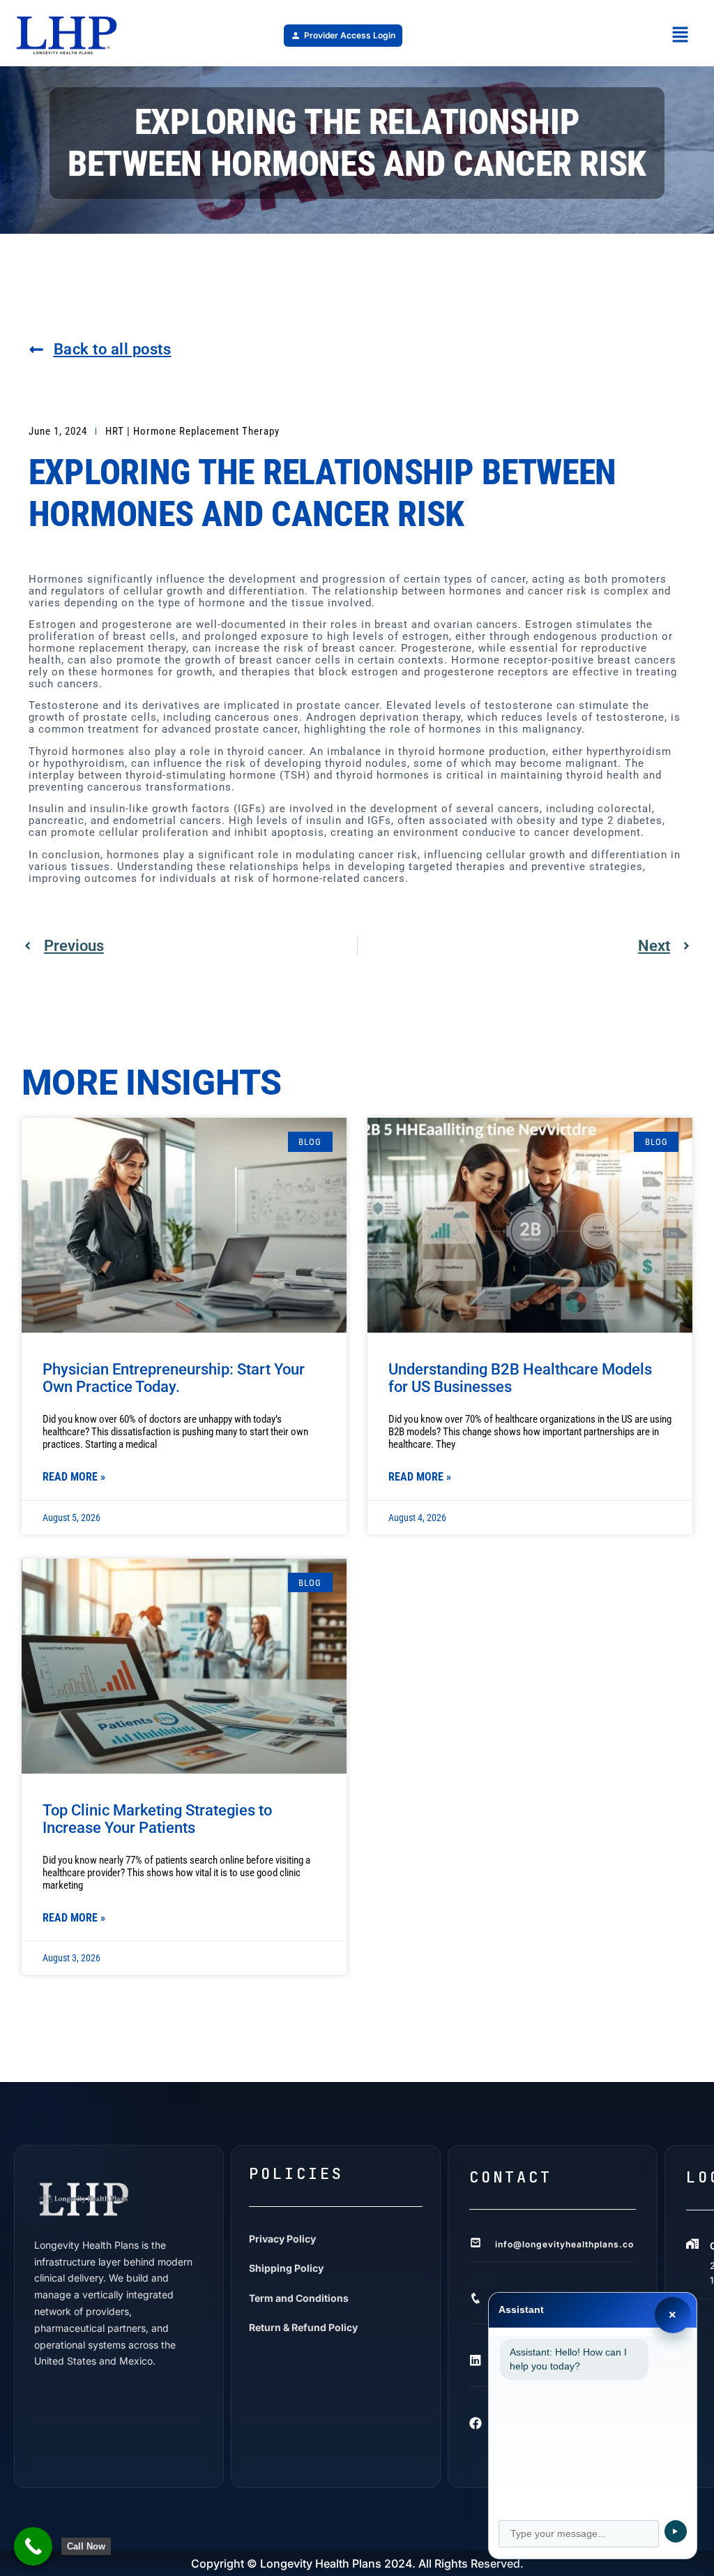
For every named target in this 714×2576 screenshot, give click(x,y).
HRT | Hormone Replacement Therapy (192, 431)
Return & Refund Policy (303, 2327)
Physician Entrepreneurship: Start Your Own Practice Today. (174, 1378)
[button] (680, 35)
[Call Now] (33, 2546)
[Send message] (676, 2531)
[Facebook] (476, 2423)
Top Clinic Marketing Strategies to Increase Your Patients (157, 1819)
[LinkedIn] (476, 2360)
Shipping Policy (286, 2268)
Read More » (74, 1477)
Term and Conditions (299, 2298)
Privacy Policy (282, 2239)
